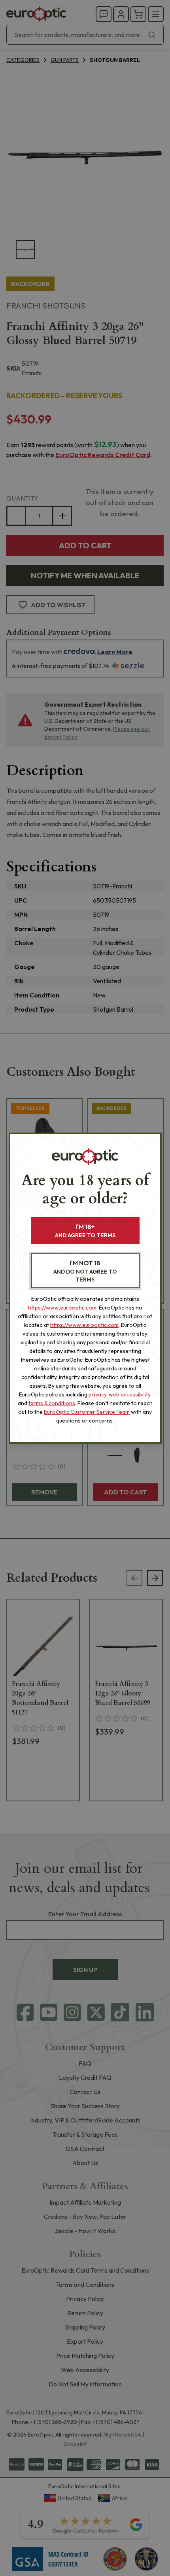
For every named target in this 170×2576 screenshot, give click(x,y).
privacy (97, 1394)
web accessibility (129, 1394)
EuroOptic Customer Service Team (87, 1412)
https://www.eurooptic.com (62, 1308)
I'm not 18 (85, 1271)
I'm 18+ (85, 1231)
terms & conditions (52, 1403)
